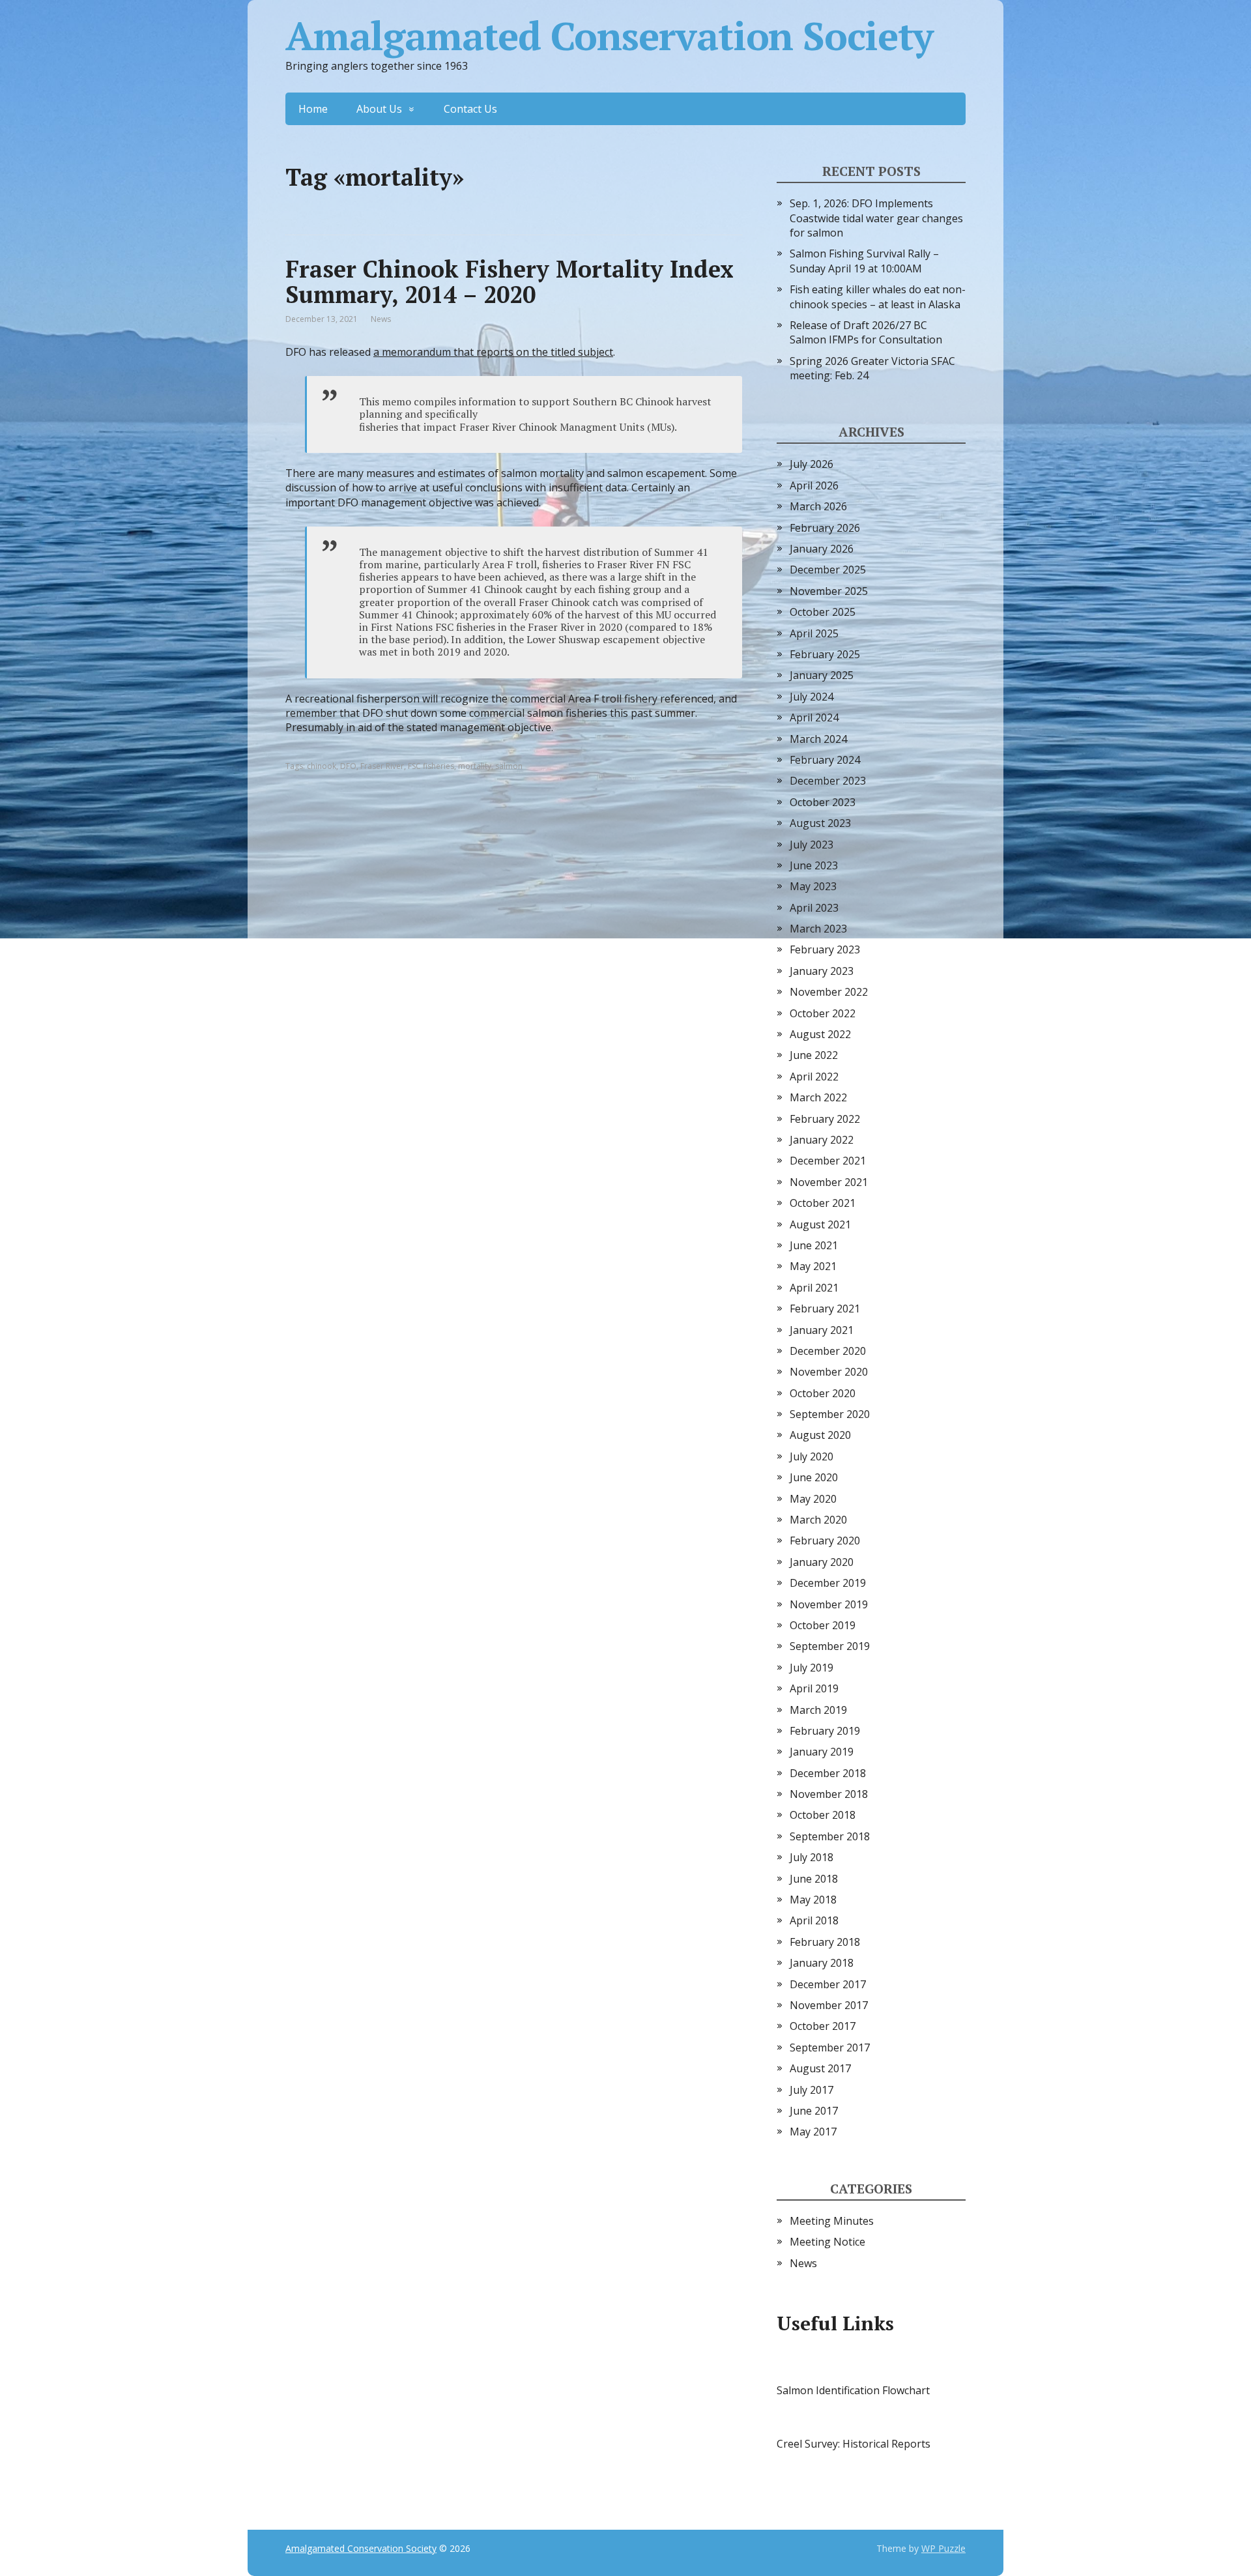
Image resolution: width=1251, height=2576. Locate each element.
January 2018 (822, 1963)
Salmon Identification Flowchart (853, 2390)
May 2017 (813, 2132)
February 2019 (825, 1731)
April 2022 (814, 1077)
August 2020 (820, 1435)
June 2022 (814, 1055)
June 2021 (814, 1245)
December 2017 (828, 1984)
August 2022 (820, 1034)
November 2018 (829, 1794)
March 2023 (818, 929)
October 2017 (823, 2026)
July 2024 (812, 697)
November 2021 (829, 1182)
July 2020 (812, 1456)
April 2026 (814, 485)
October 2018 (823, 1815)
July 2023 (812, 845)
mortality (475, 766)
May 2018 (813, 1900)
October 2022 (823, 1013)
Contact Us (470, 109)
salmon (509, 766)
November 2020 (829, 1372)
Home (313, 109)
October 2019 (823, 1625)
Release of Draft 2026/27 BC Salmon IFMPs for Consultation (866, 332)
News (381, 319)
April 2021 (814, 1288)
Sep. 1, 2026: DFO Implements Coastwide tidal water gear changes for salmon (876, 218)
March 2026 (818, 506)
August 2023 (820, 823)
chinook (322, 766)
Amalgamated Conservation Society (609, 36)
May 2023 (813, 886)
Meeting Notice (827, 2242)
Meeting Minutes (832, 2221)
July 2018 (812, 1857)
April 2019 (814, 1688)
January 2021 (822, 1330)
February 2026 (825, 528)
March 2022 (818, 1097)
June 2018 (814, 1879)
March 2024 (818, 739)
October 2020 (823, 1393)
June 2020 (814, 1477)
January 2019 (822, 1752)
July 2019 (812, 1668)
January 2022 (822, 1140)
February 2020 (825, 1541)
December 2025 (828, 570)
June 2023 (814, 865)
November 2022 (829, 992)
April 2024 (814, 717)
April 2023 (814, 908)
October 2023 (823, 802)
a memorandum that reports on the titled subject (493, 352)
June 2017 (814, 2111)
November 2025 (829, 591)
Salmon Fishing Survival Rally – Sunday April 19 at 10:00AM (864, 261)
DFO (348, 766)
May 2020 (813, 1499)
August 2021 (820, 1224)
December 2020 (828, 1351)
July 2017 (812, 2090)
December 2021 (828, 1161)
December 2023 (828, 781)
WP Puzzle (943, 2548)
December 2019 (828, 1583)
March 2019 (818, 1710)
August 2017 (820, 2068)
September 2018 (830, 1836)
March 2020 (818, 1520)
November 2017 (829, 2005)
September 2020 (830, 1414)
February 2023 (825, 949)
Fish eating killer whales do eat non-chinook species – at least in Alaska (878, 297)
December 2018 (828, 1773)
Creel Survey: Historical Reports (854, 2444)
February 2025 (825, 654)
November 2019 (829, 1604)
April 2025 (814, 633)
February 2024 (825, 760)
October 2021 (823, 1203)
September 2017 (830, 2048)
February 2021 (825, 1309)
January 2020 (822, 1562)
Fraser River (382, 766)
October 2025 (823, 612)
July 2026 (812, 464)
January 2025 (822, 675)
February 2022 (825, 1119)
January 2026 (822, 549)
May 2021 (813, 1266)
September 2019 (830, 1646)
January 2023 (822, 971)
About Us (379, 109)
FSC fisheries (431, 766)
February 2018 (825, 1942)
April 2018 (814, 1920)
